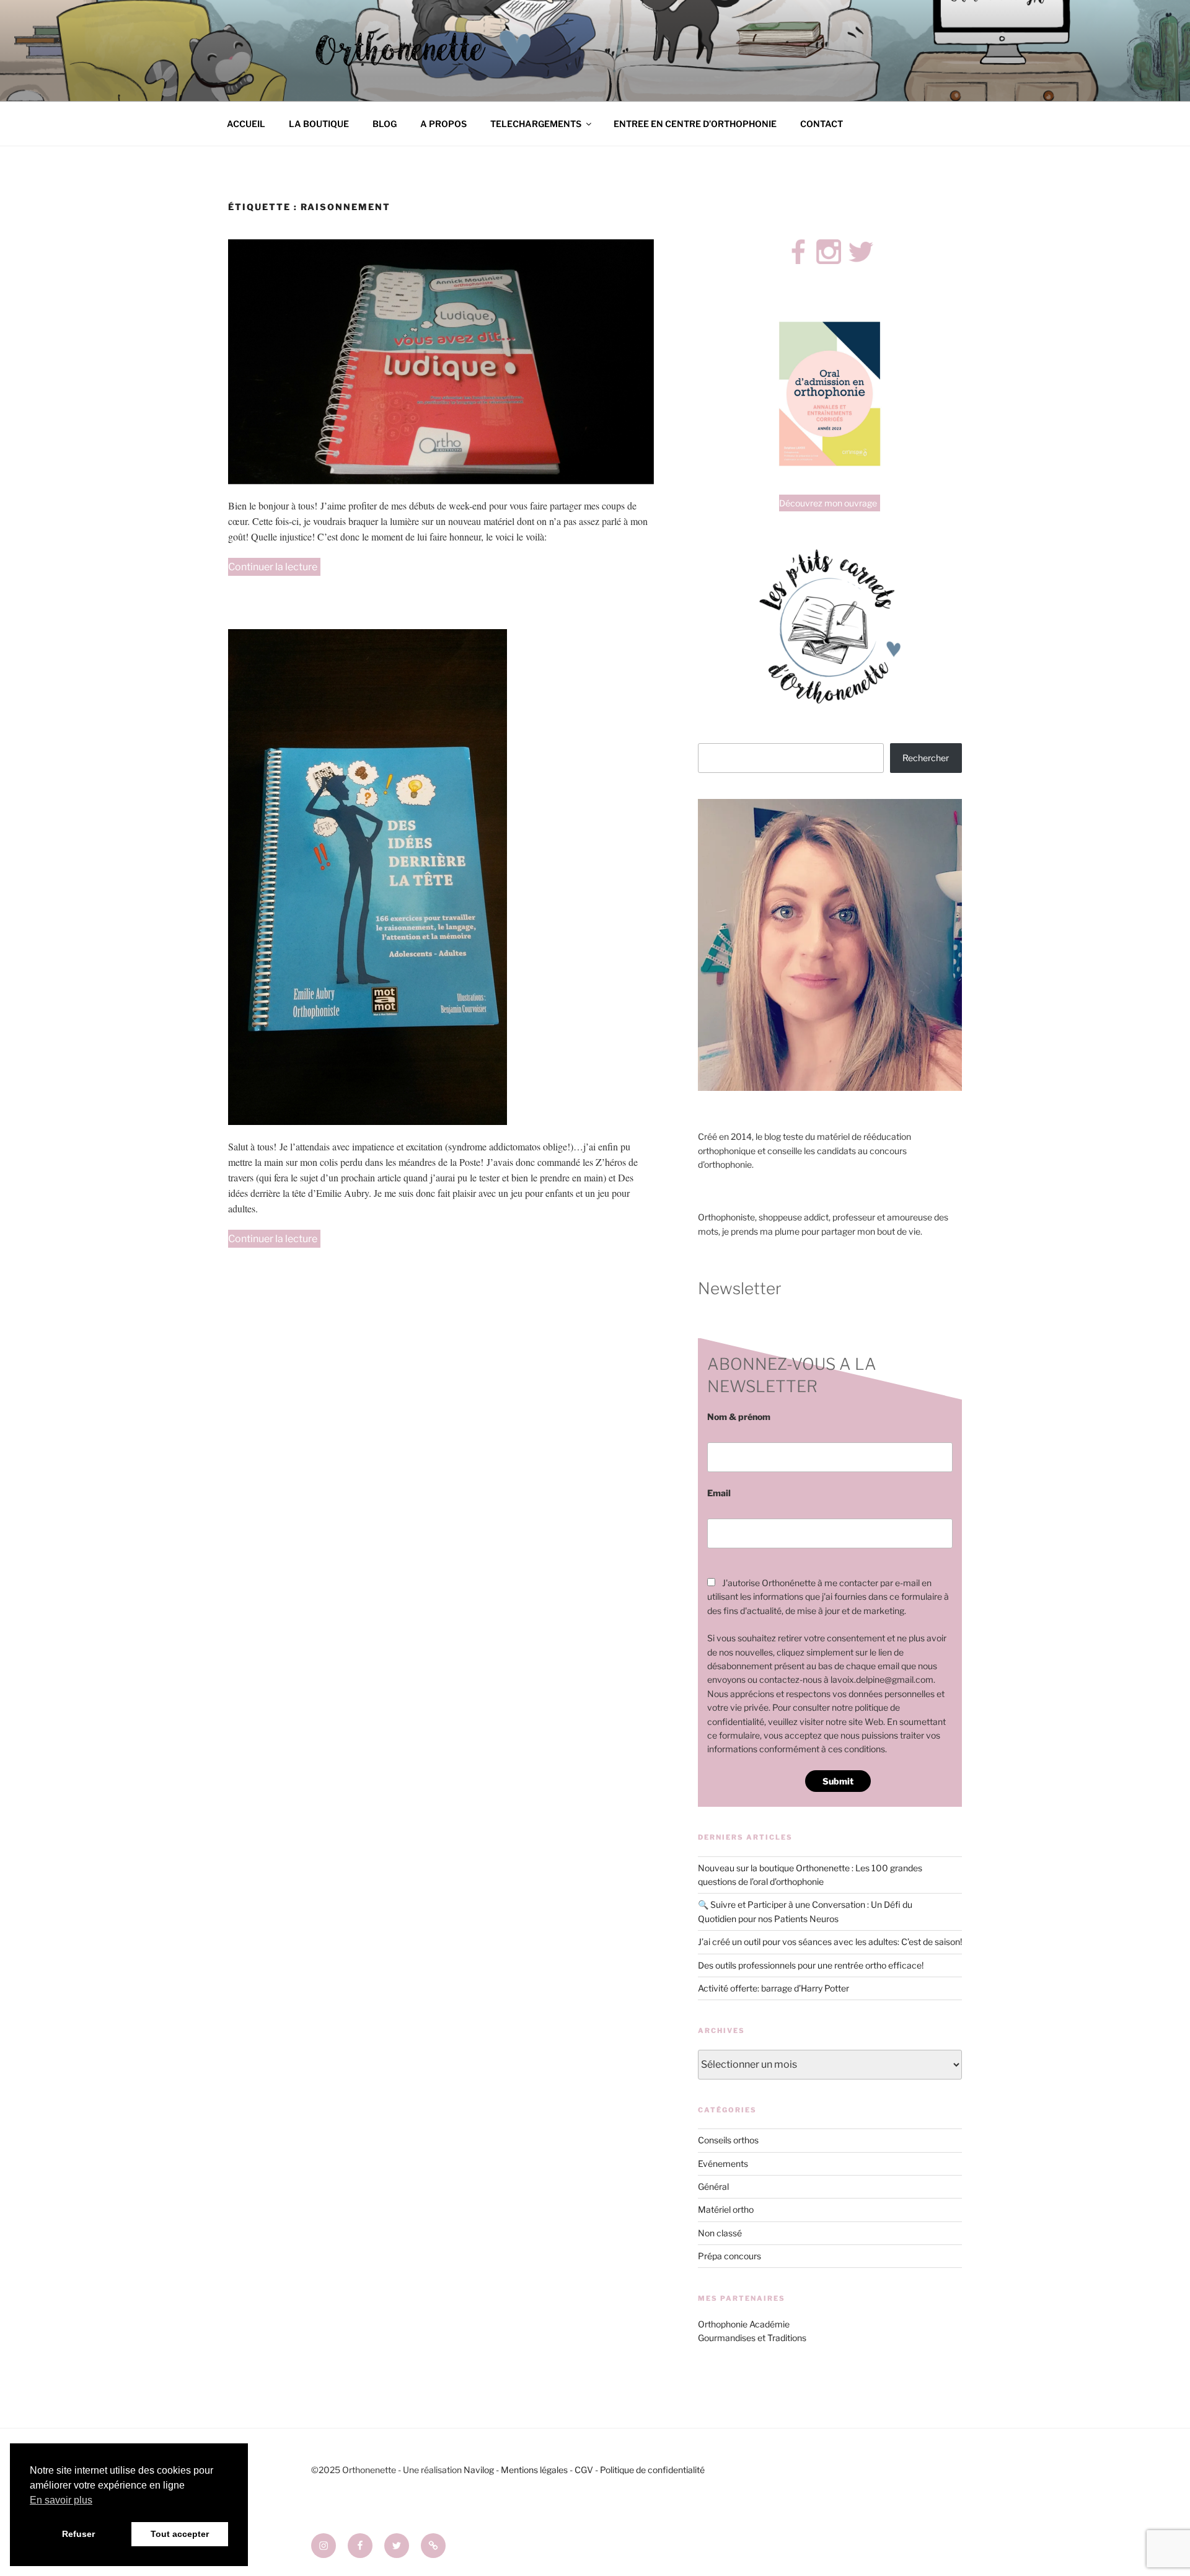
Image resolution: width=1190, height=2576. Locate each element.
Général (713, 2186)
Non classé (720, 2233)
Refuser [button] (78, 2534)
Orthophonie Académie (744, 2324)
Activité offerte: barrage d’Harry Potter (773, 1988)
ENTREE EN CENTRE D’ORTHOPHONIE (695, 124)
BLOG (385, 124)
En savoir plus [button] (61, 2500)
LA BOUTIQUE (319, 124)
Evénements (723, 2164)
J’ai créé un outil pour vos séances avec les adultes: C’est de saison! (830, 1942)
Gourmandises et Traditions (752, 2338)
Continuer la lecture (274, 568)
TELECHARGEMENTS (536, 124)
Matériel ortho (726, 2209)
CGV (584, 2470)
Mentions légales (534, 2470)
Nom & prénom (739, 1417)
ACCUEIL (246, 124)
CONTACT (822, 124)
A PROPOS (443, 124)
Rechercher (926, 758)
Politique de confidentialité (652, 2470)
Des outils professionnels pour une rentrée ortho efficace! (811, 1965)
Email (719, 1493)
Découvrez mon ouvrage (828, 503)
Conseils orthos (728, 2140)
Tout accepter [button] (180, 2534)
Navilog (479, 2470)
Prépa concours (729, 2256)
